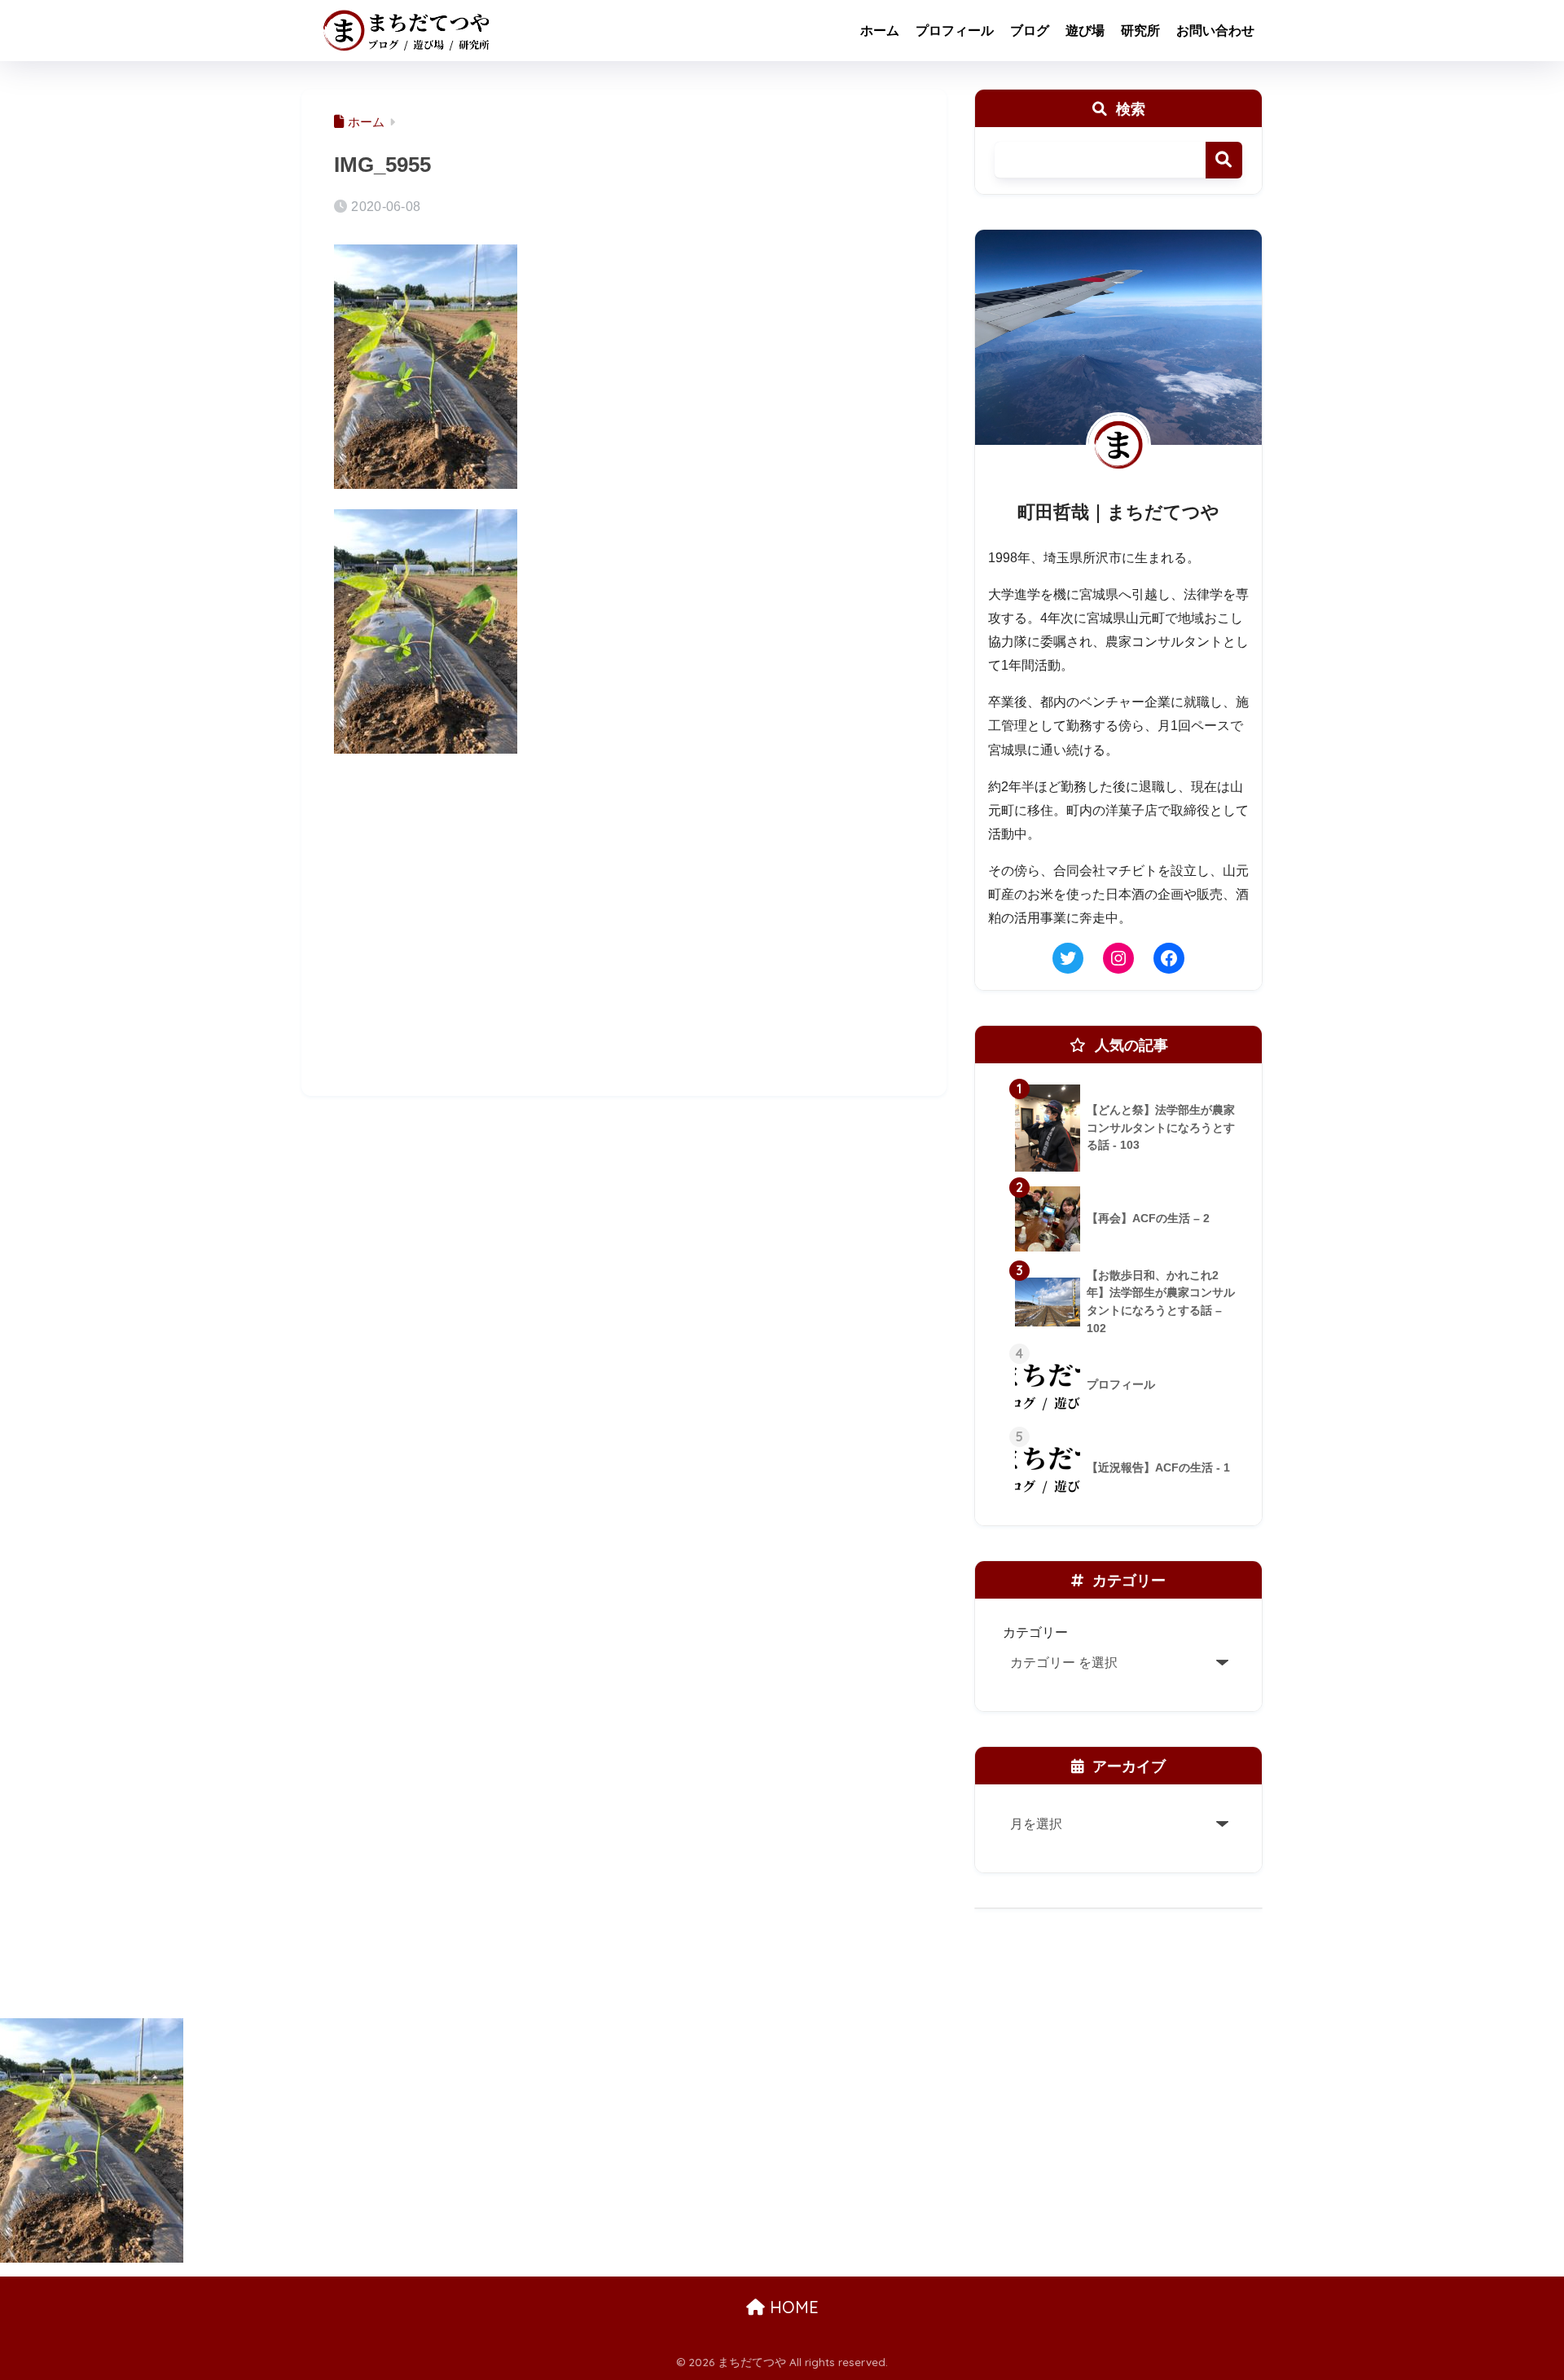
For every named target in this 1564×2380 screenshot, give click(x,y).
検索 (1224, 160)
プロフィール (955, 31)
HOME (792, 2307)
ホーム (880, 31)
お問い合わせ (1215, 31)
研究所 (1140, 31)
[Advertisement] (624, 947)
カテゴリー (1035, 1632)
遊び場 (1085, 31)
